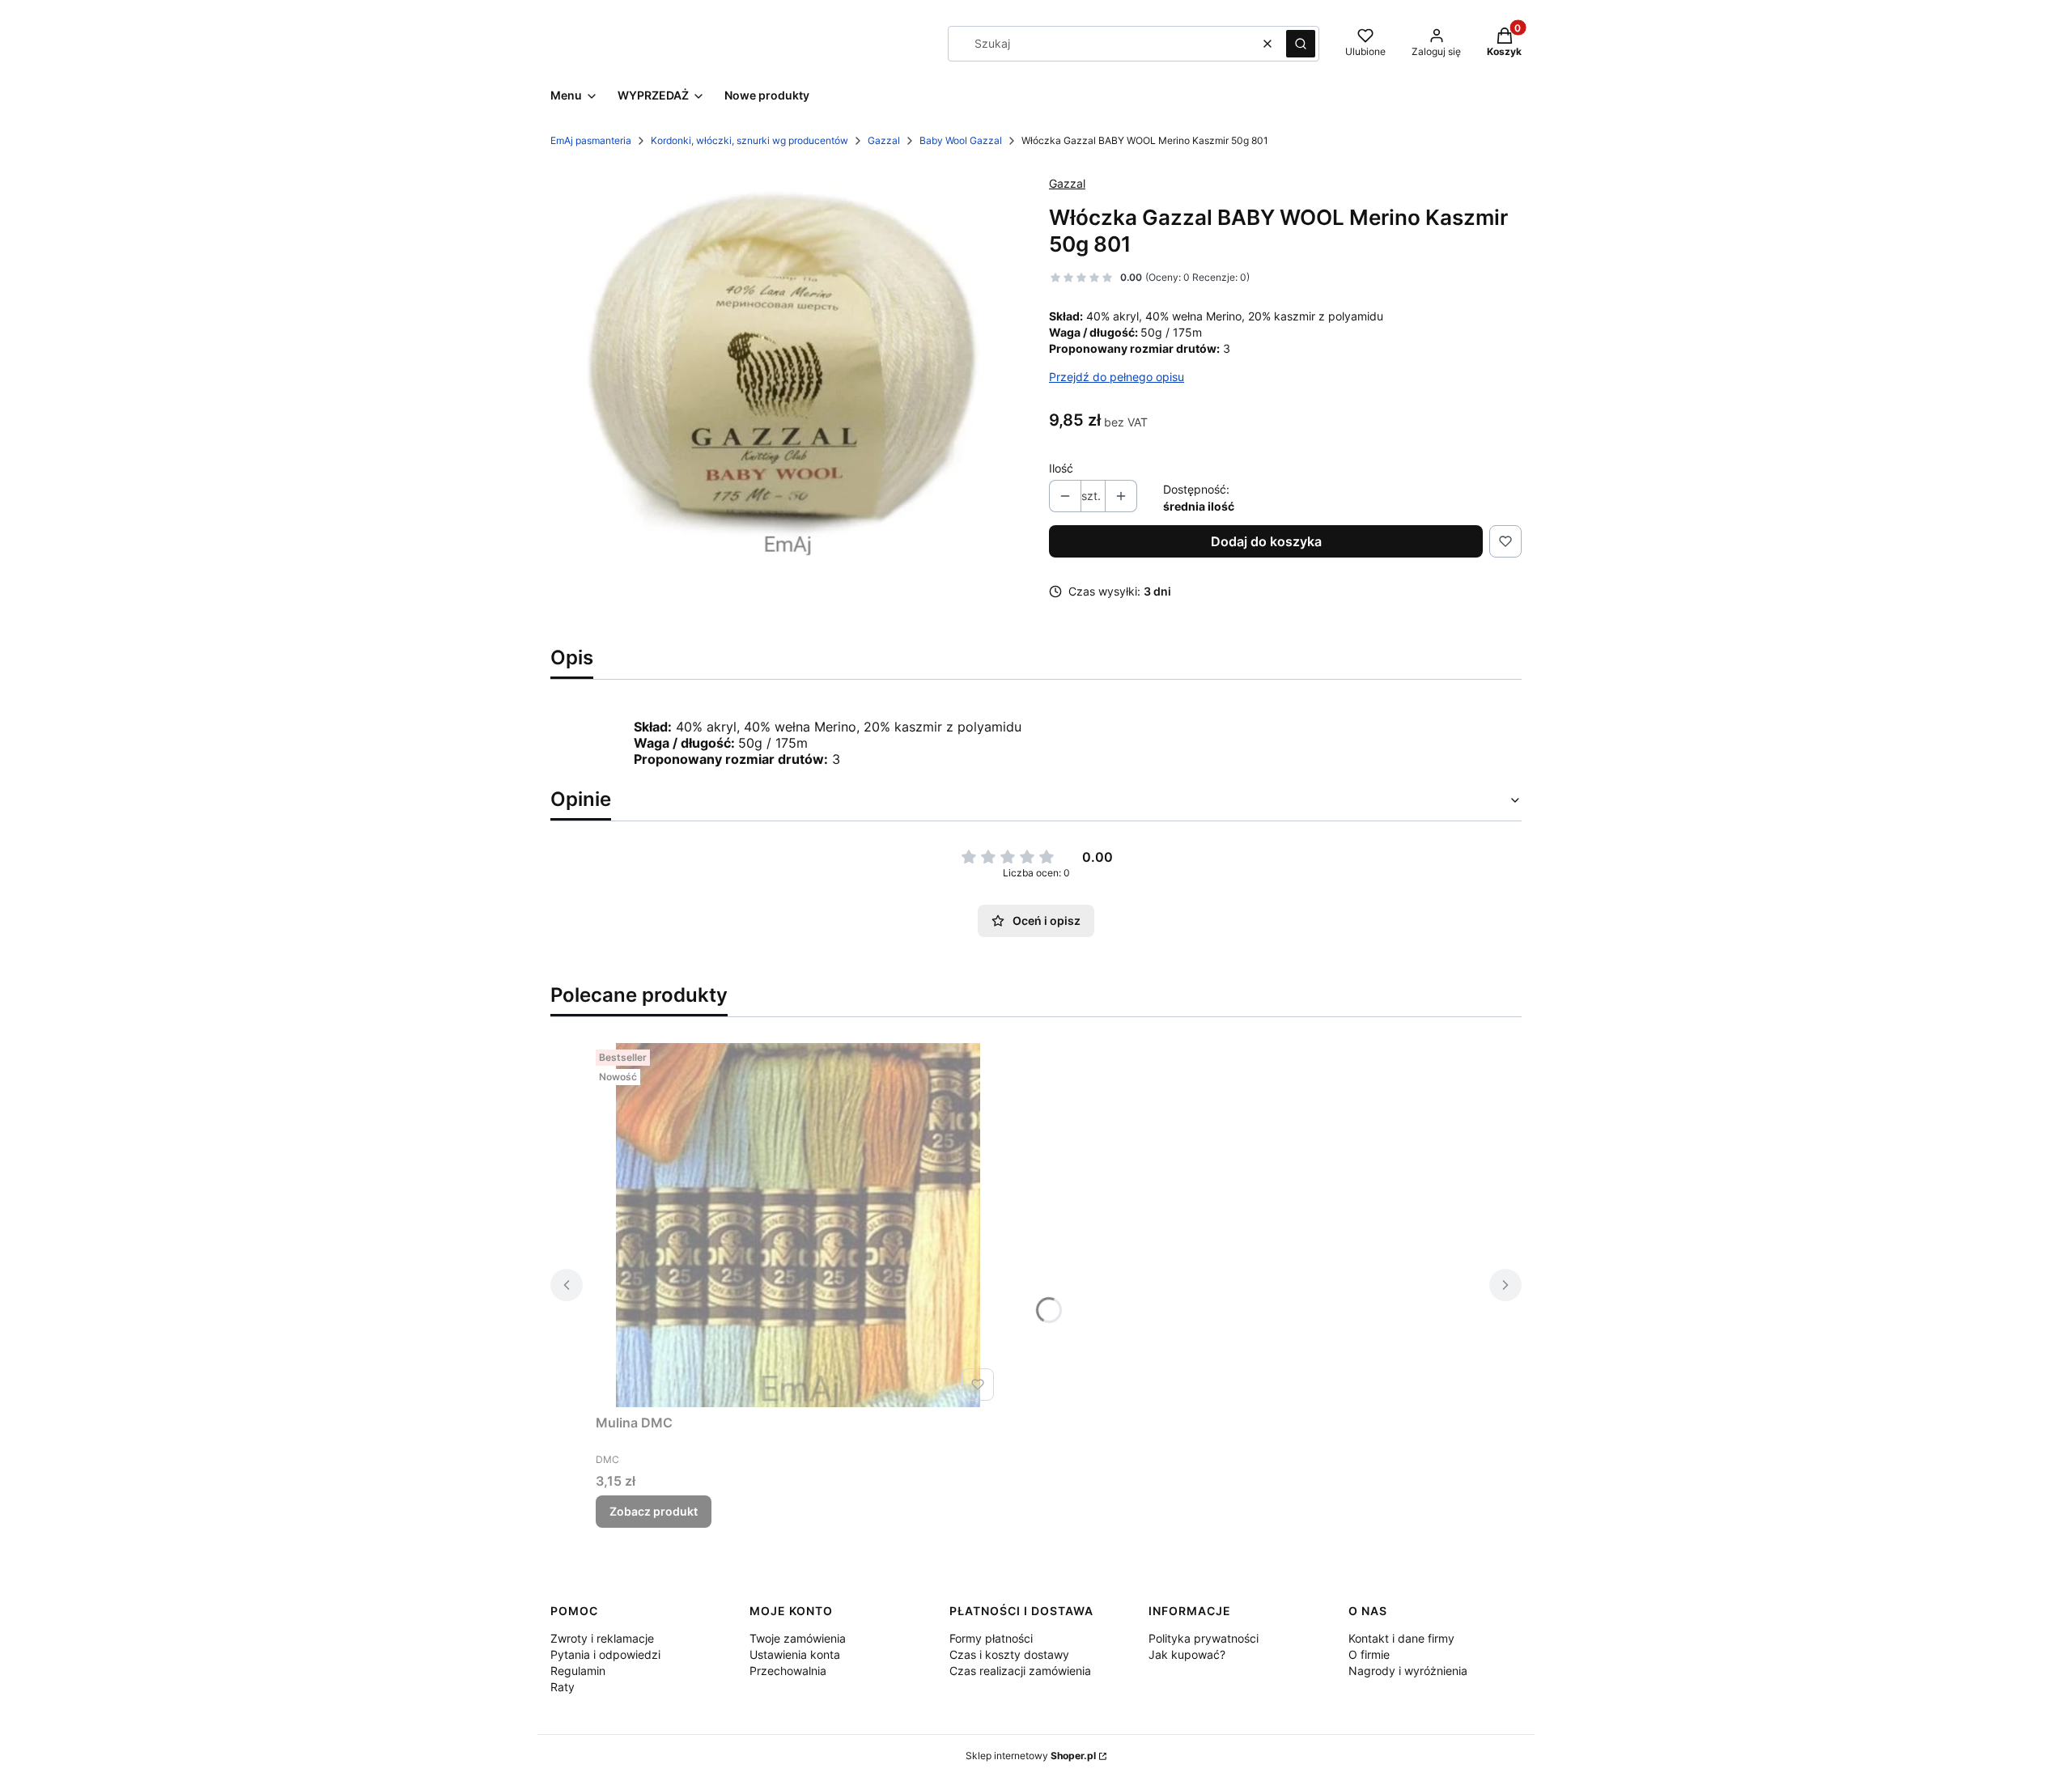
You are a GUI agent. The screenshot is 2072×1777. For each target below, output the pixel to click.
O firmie (1369, 1654)
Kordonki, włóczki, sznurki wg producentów (749, 140)
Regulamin (578, 1671)
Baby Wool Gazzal (961, 140)
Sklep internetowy (1031, 1756)
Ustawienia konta (795, 1654)
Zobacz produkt (654, 1511)
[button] (1301, 44)
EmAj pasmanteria (591, 140)
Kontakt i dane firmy (1401, 1638)
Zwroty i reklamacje (602, 1638)
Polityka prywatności (1204, 1638)
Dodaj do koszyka (1266, 541)
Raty (563, 1687)
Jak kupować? (1187, 1654)
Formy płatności (991, 1638)
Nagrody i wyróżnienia (1408, 1671)
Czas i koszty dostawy (1009, 1654)
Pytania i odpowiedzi (605, 1654)
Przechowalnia (788, 1671)
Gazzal (884, 140)
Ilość (1061, 468)
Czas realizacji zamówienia (1020, 1671)
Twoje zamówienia (798, 1638)
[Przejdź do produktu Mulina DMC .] (798, 1225)
